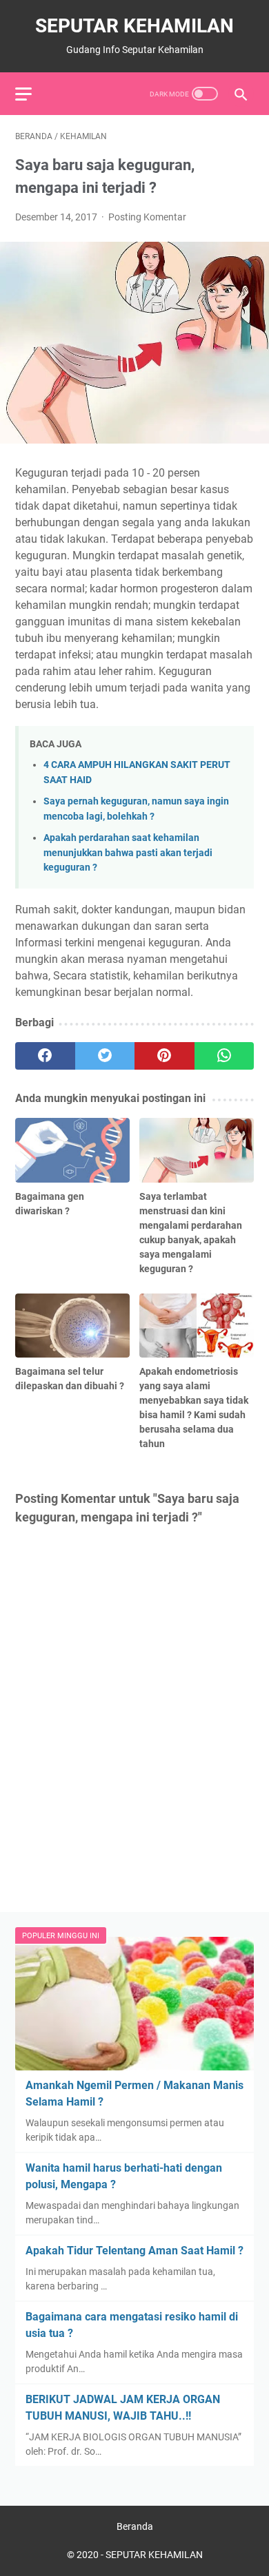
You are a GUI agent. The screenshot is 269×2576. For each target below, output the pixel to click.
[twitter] (105, 1056)
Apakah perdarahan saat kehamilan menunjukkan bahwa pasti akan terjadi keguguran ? (128, 853)
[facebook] (45, 1056)
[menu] (32, 94)
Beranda (135, 2526)
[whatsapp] (225, 1056)
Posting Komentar (147, 217)
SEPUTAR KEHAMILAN (134, 26)
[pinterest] (165, 1056)
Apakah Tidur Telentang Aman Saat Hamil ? (134, 2251)
